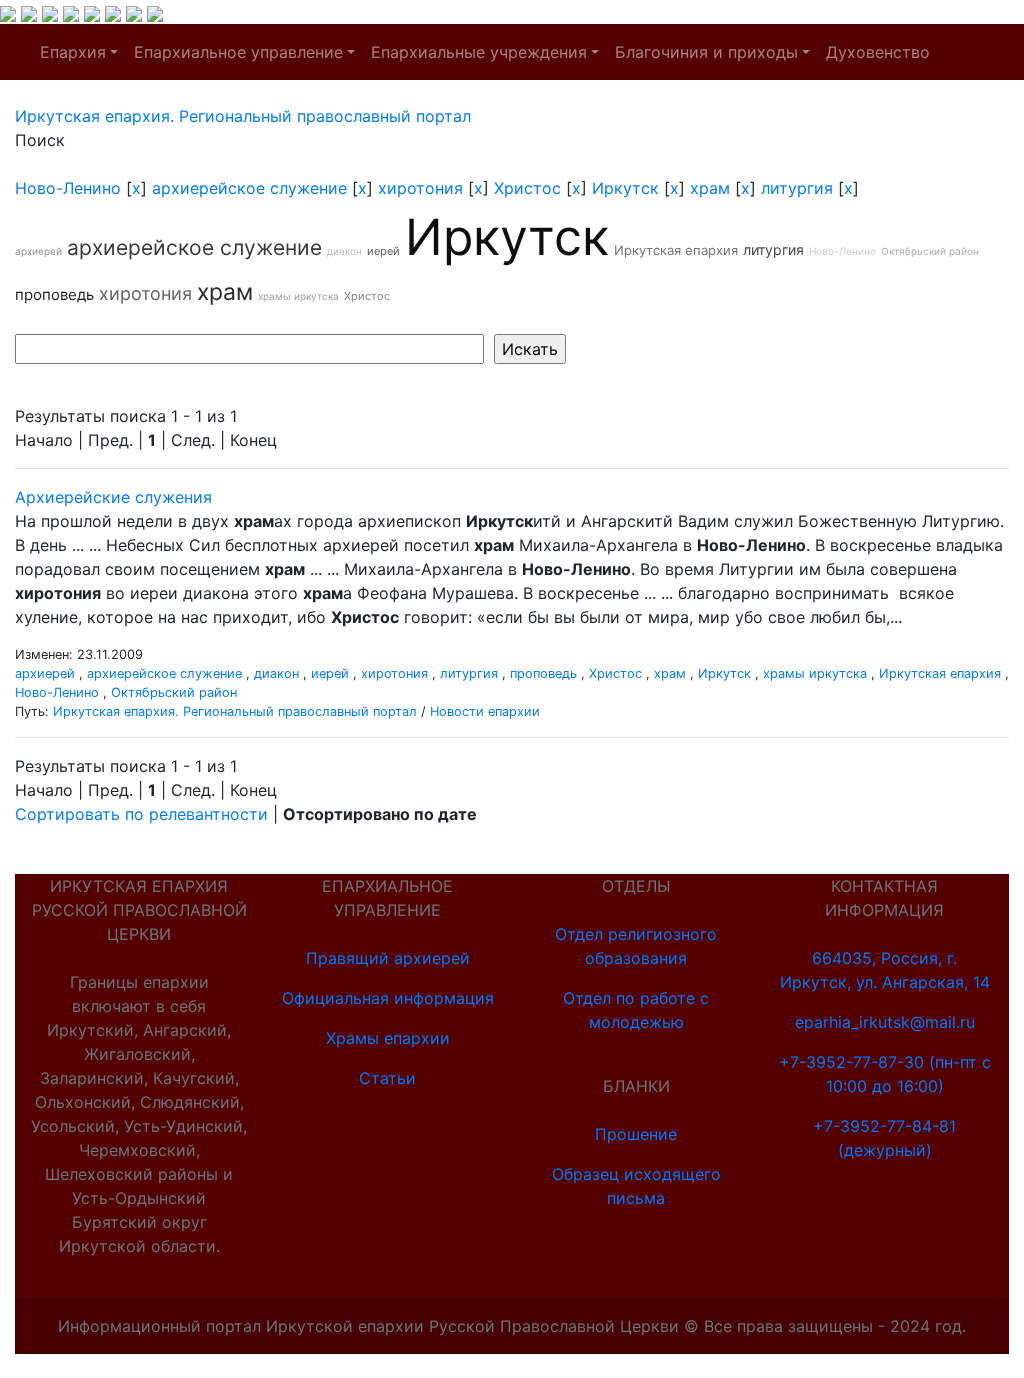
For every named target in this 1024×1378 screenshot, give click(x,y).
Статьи (387, 1078)
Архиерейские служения (113, 497)
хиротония (420, 188)
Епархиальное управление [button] (238, 52)
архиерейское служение (249, 188)
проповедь (54, 294)
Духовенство (878, 52)
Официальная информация (388, 998)
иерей (383, 251)
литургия (797, 188)
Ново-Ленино (68, 188)
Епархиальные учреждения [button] (479, 52)
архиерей (38, 251)
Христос (527, 188)
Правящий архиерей (388, 958)
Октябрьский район (930, 251)
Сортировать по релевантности (141, 814)
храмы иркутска (298, 296)
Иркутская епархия (676, 250)
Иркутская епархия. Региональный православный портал (235, 711)
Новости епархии (485, 711)
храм (710, 188)
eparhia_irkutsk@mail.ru (885, 1022)
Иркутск (625, 188)
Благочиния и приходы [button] (706, 52)
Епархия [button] (73, 52)
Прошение (636, 1134)
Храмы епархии (388, 1038)
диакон (344, 251)
